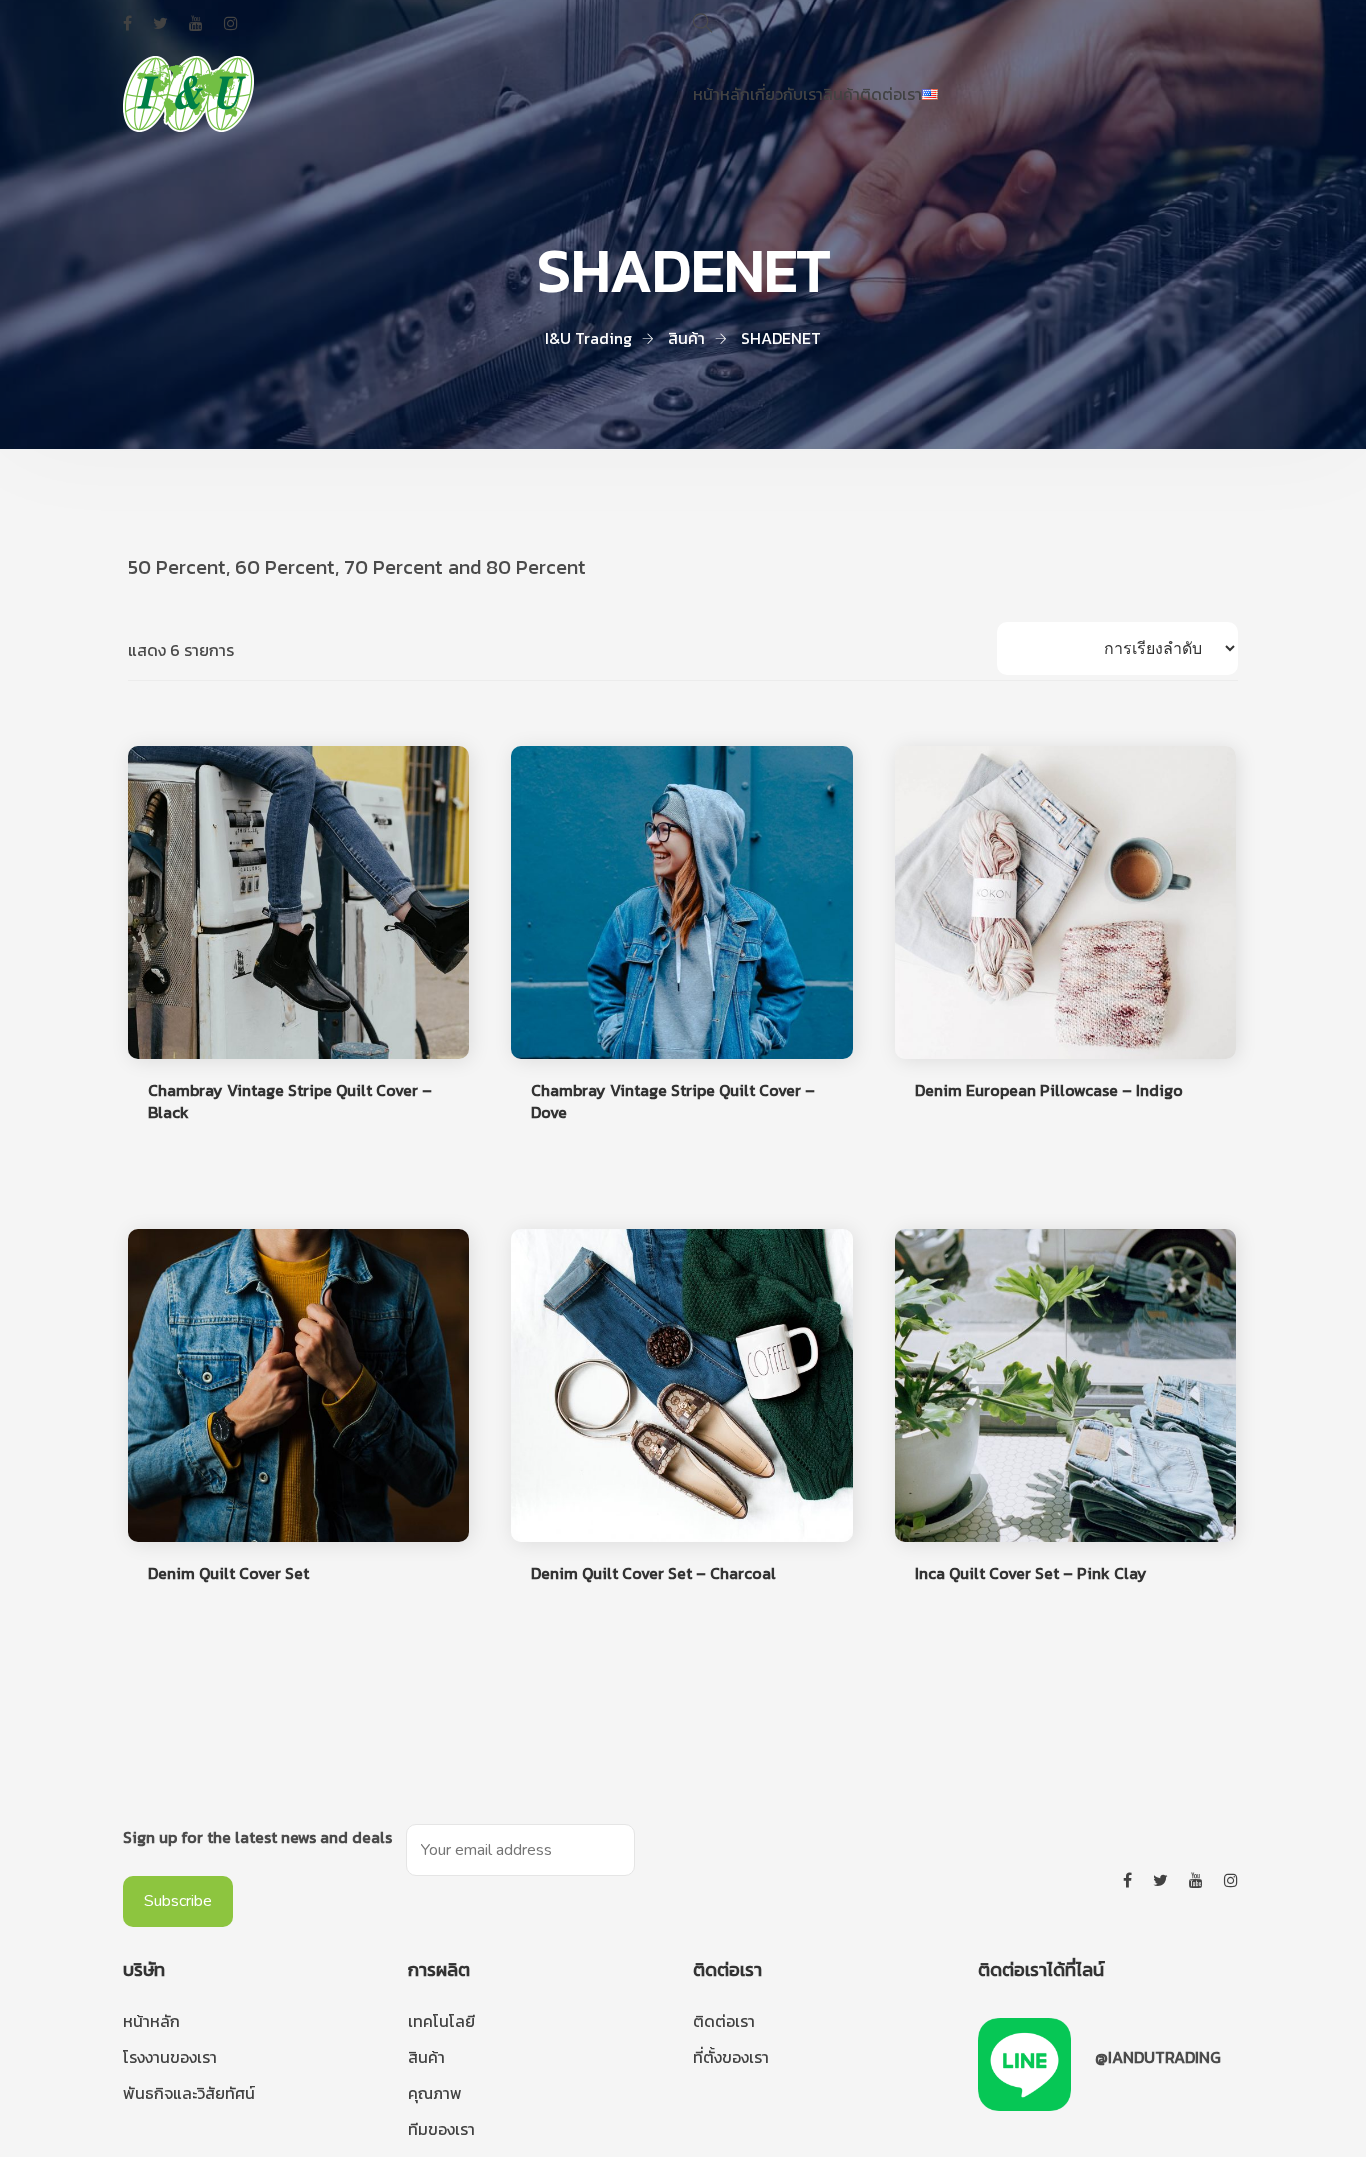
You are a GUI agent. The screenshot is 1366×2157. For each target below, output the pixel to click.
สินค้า (841, 94)
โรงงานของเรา (170, 2057)
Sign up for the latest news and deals (257, 1837)
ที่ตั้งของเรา (731, 2057)
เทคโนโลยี (441, 2021)
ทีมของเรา (441, 2129)
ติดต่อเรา (891, 94)
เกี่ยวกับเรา (786, 94)
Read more (183, 1157)
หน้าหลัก (721, 94)
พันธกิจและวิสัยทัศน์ (189, 2093)
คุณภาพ (435, 2093)
